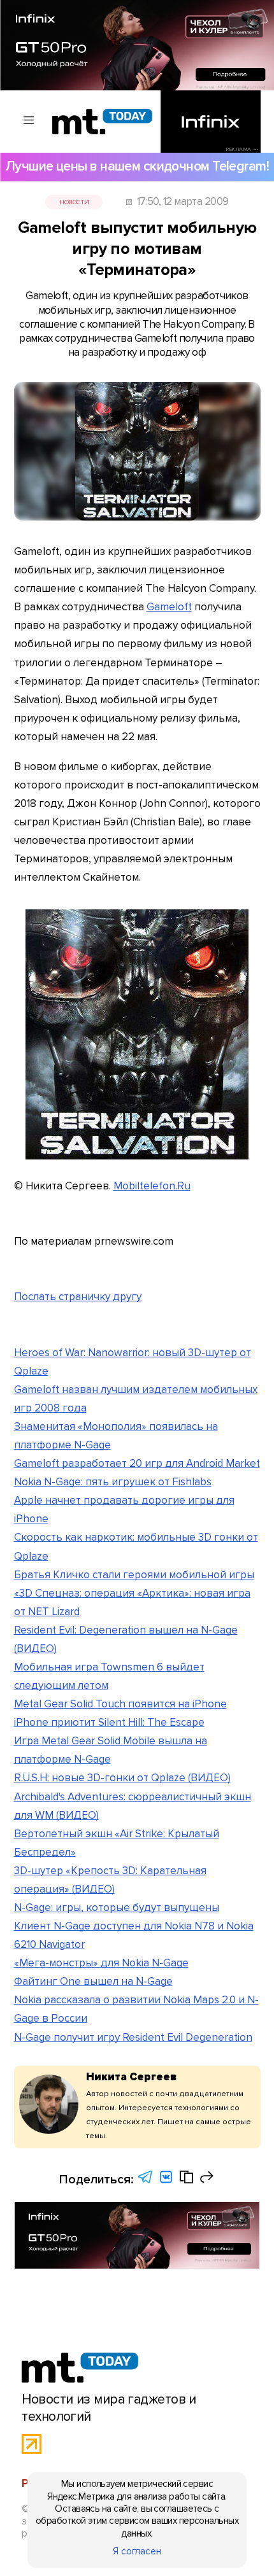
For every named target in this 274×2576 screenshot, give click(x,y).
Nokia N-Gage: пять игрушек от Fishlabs (113, 1482)
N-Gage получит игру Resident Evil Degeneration (133, 2037)
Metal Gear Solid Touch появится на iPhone (120, 1704)
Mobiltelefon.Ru (152, 1186)
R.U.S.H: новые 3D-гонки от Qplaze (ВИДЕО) (122, 1778)
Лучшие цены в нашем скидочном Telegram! (137, 166)
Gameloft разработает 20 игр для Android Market (137, 1463)
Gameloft (169, 607)
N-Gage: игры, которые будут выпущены (117, 1907)
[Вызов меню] (29, 121)
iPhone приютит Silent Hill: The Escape (109, 1722)
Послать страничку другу (78, 1297)
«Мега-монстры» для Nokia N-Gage (101, 1963)
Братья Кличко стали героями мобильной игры (134, 1575)
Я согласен (137, 2551)
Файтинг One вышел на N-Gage (93, 1981)
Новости (74, 202)
